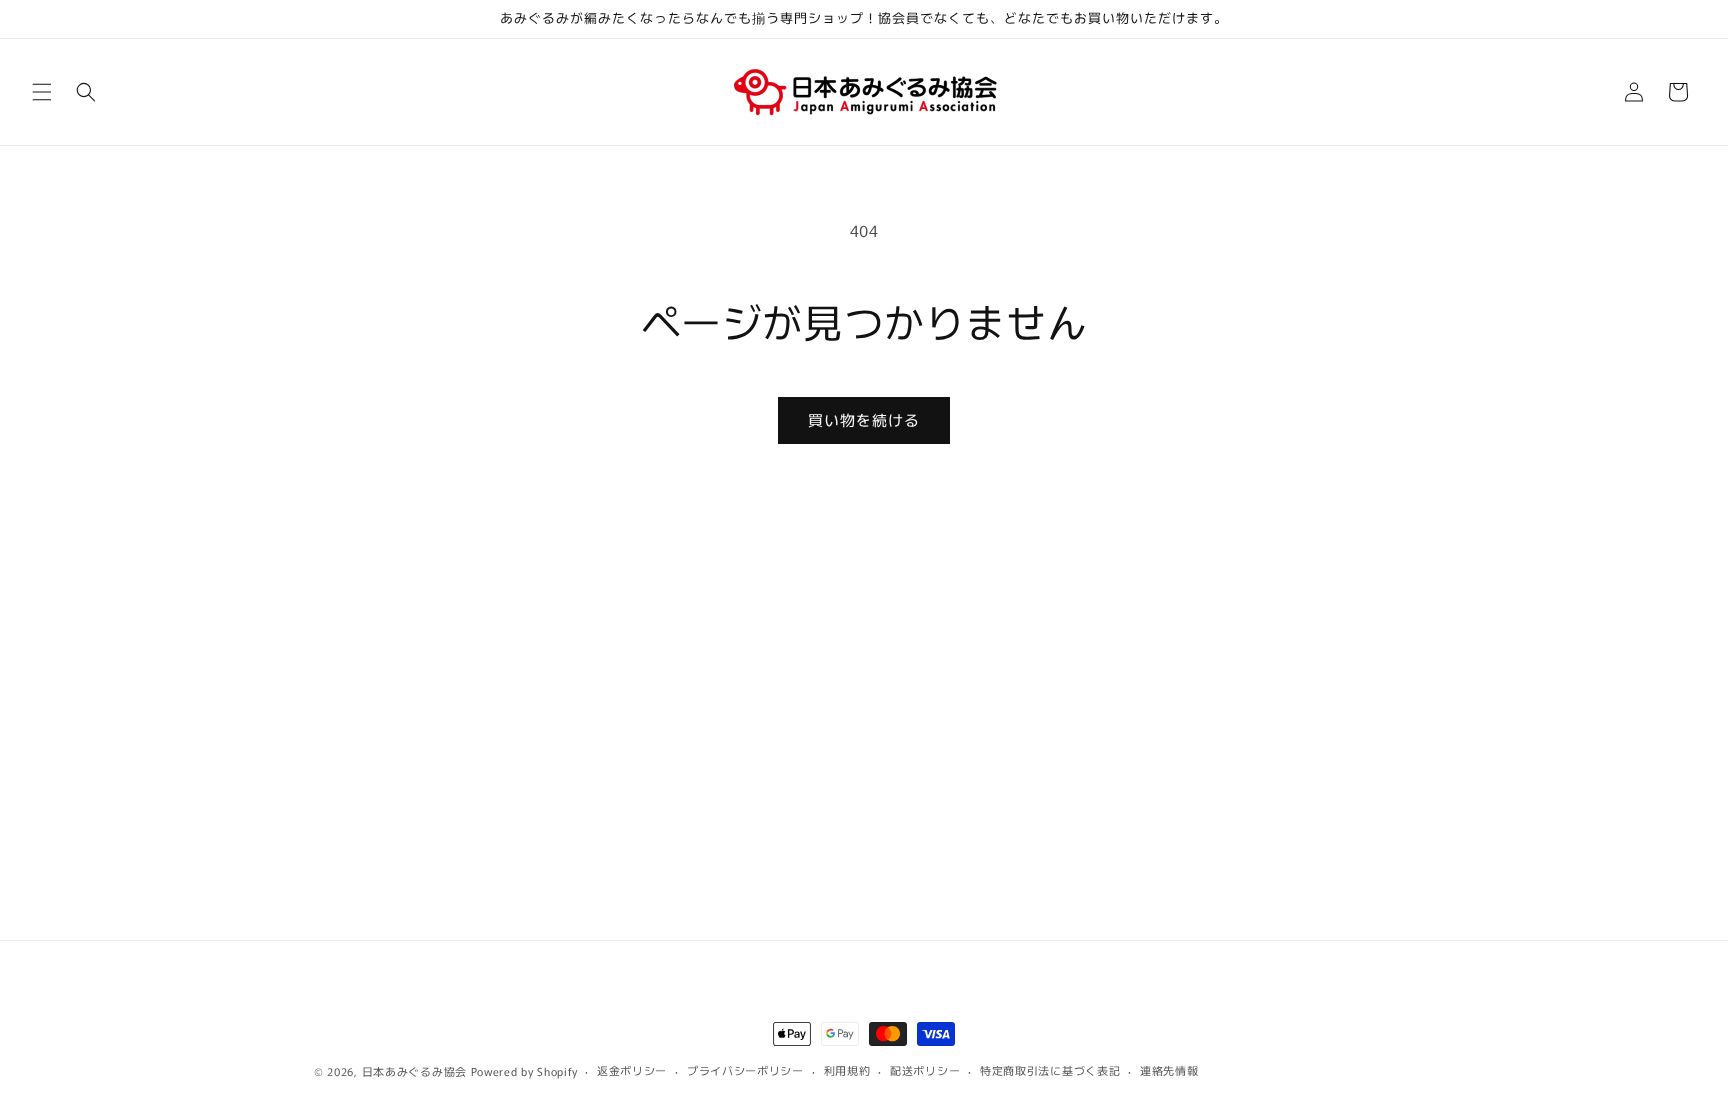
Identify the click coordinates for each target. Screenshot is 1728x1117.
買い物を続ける (864, 419)
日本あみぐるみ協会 (414, 1071)
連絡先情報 (1169, 1070)
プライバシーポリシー (745, 1070)
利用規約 (847, 1070)
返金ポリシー (632, 1070)
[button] (42, 92)
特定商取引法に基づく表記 (1050, 1070)
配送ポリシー (925, 1070)
